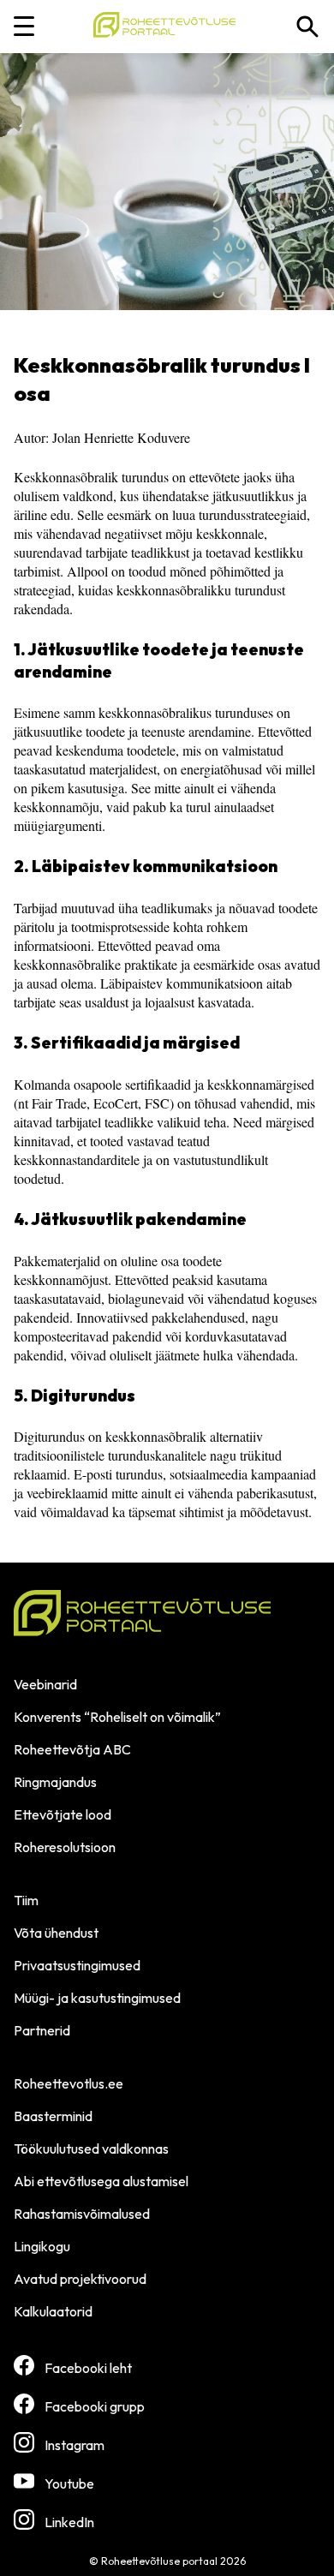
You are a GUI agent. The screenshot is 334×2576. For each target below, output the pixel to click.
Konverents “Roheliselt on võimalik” (117, 1717)
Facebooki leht (88, 2368)
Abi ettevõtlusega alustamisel (101, 2181)
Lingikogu (42, 2246)
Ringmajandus (55, 1782)
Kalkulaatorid (53, 2311)
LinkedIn (69, 2522)
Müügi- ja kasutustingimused (97, 1998)
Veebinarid (45, 1684)
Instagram (75, 2445)
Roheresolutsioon (65, 1847)
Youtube (69, 2483)
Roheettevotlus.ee (69, 2083)
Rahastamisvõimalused (82, 2214)
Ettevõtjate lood (63, 1814)
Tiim (26, 1900)
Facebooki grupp (95, 2406)
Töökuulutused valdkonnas (91, 2149)
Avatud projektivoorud (80, 2279)
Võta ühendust (56, 1933)
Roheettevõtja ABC (72, 1749)
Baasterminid (53, 2116)
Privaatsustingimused (77, 1965)
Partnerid (42, 2030)
